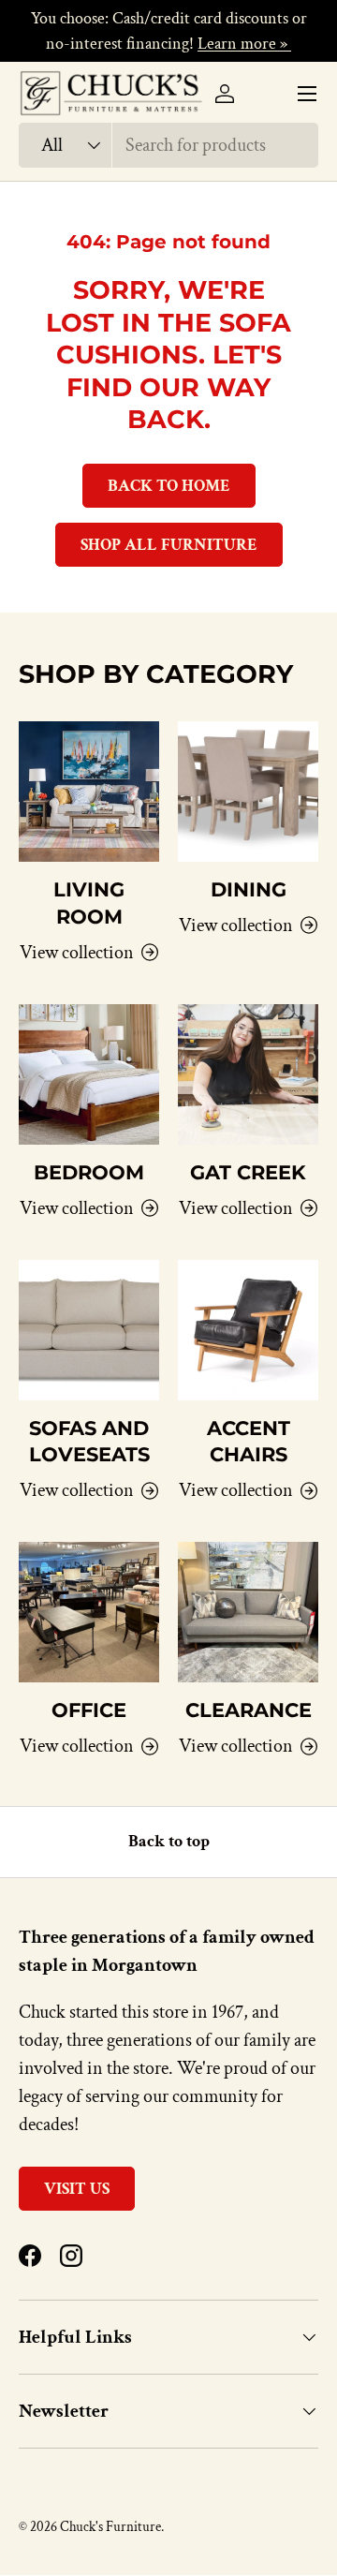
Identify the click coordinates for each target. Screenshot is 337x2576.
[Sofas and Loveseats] (89, 1330)
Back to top (169, 1841)
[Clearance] (248, 1612)
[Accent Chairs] (248, 1330)
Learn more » (244, 44)
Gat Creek (248, 1172)
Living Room (89, 903)
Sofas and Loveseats (89, 1442)
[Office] (89, 1612)
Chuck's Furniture (110, 2527)
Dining (249, 889)
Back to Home (169, 486)
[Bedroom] (89, 1074)
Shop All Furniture (169, 545)
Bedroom (89, 1172)
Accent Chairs (249, 1442)
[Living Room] (89, 792)
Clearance (249, 1710)
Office (89, 1710)
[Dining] (248, 792)
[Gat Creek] (248, 1074)
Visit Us (77, 2189)
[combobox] (168, 145)
